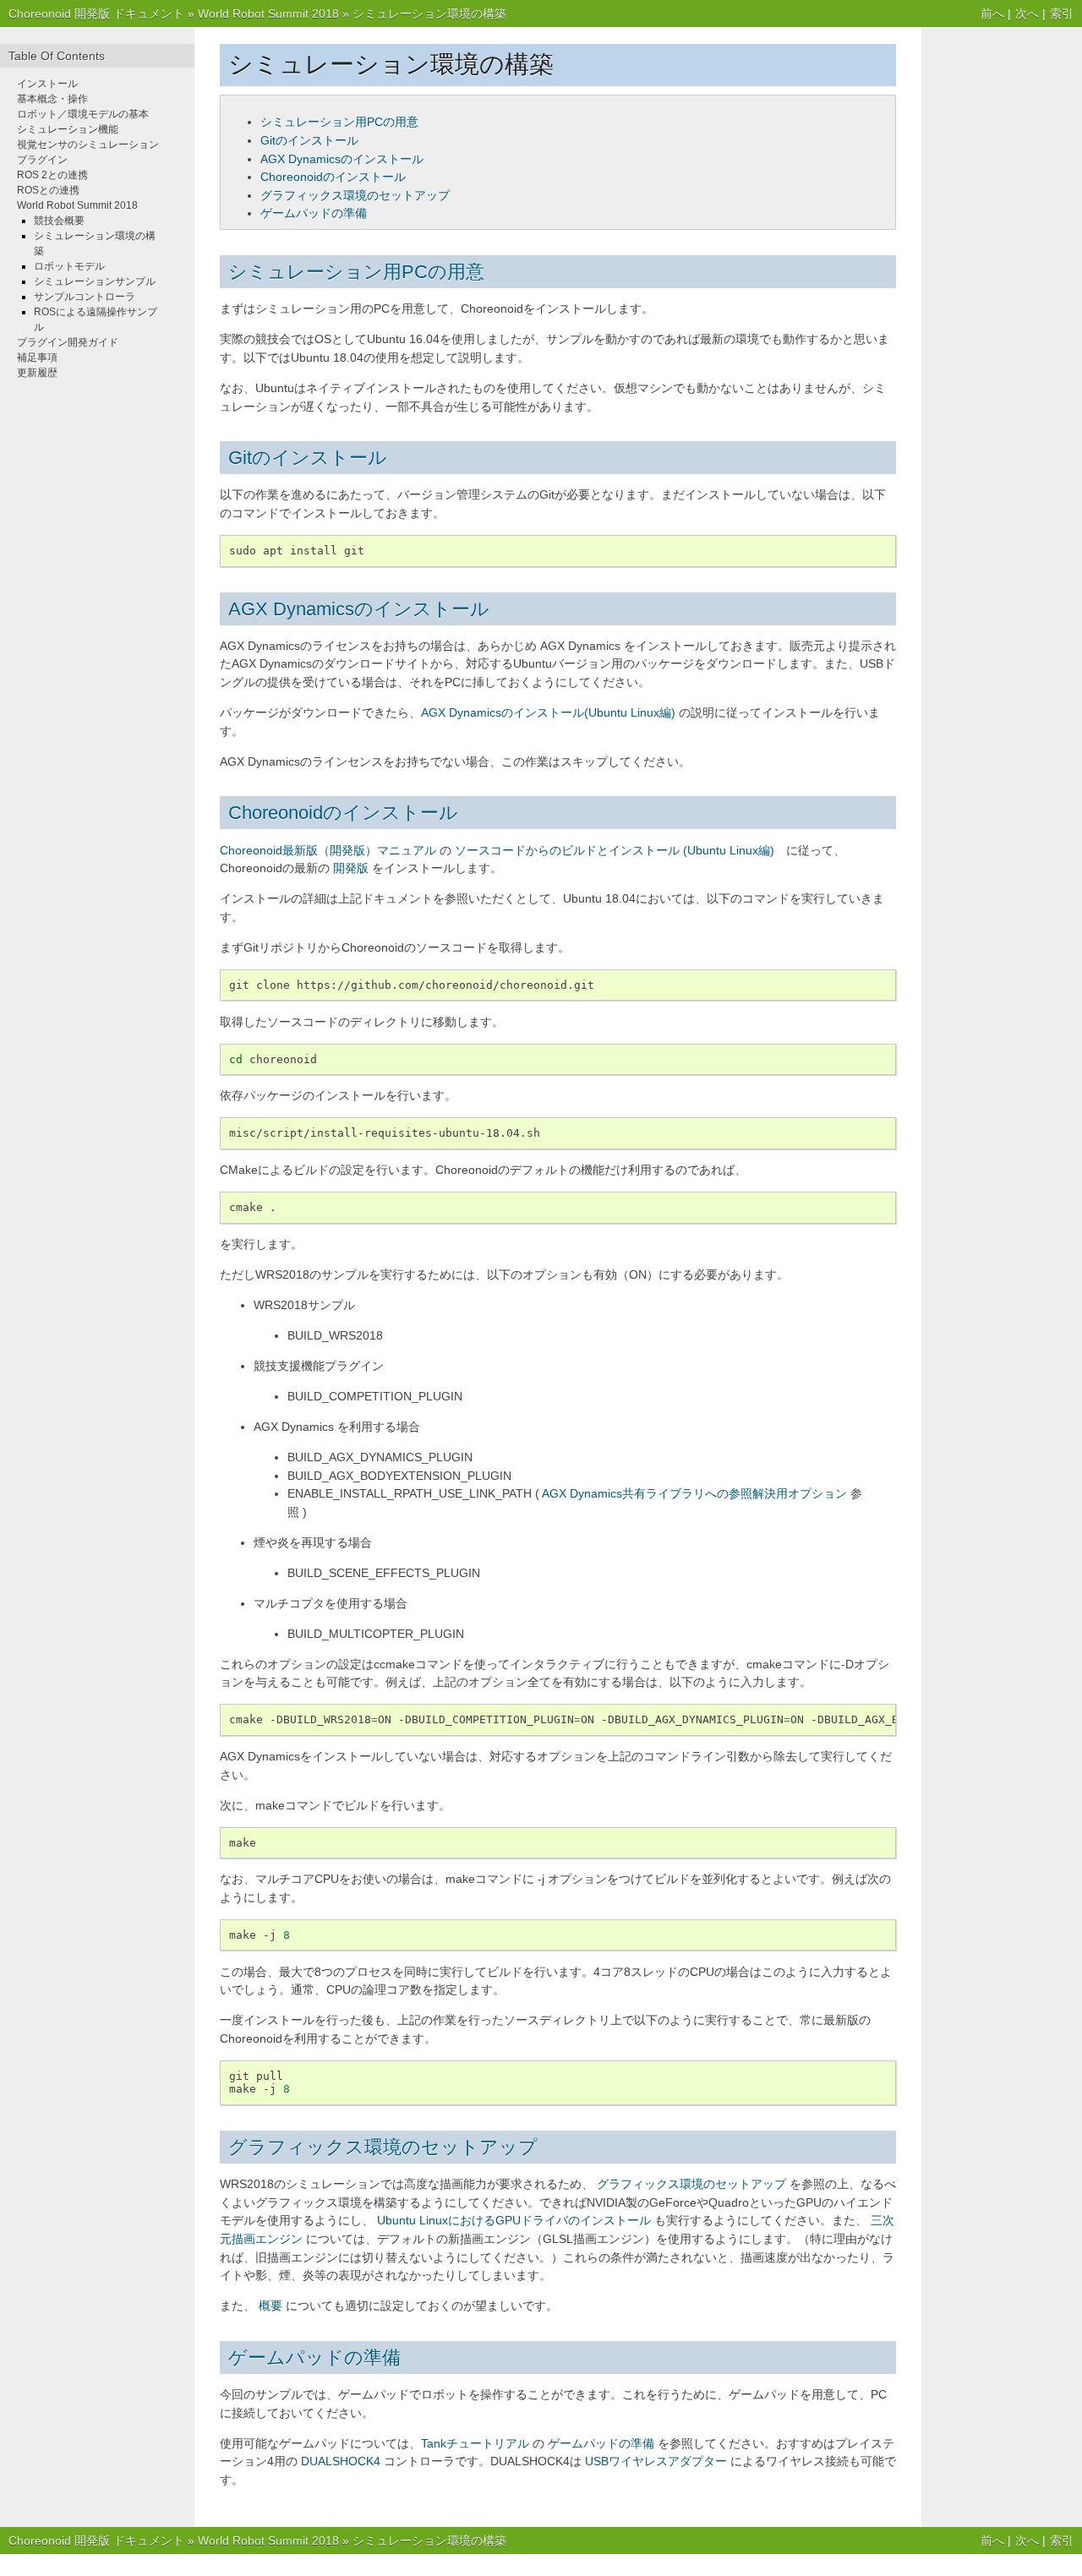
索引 (1062, 14)
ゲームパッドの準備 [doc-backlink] (314, 2358)
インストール (47, 84)
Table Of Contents (57, 56)
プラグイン (42, 160)
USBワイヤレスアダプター (656, 2461)
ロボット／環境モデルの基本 (83, 114)
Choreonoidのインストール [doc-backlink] (343, 813)
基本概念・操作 (52, 99)
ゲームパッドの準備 (314, 213)
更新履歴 (37, 373)
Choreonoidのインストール (333, 177)
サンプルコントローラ (85, 297)
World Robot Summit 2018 (268, 14)
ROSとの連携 (48, 190)
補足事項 (37, 357)
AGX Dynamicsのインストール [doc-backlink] (359, 609)
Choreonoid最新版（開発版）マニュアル (328, 850)
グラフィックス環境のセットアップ (355, 195)
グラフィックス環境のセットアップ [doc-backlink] (383, 2147)
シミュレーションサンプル (95, 281)
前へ (992, 14)
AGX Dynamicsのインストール (342, 159)
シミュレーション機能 (68, 129)
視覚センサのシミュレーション (88, 145)
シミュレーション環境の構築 (429, 14)
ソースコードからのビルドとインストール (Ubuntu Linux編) (615, 850)
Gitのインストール (309, 140)
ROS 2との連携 (52, 175)
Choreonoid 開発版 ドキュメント (96, 14)
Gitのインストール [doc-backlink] (308, 458)
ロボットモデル (69, 266)
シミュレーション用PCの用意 (339, 122)
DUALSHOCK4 (341, 2461)
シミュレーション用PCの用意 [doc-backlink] (356, 272)
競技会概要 (59, 221)
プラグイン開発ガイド (68, 342)
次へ (1027, 14)
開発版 (351, 868)
